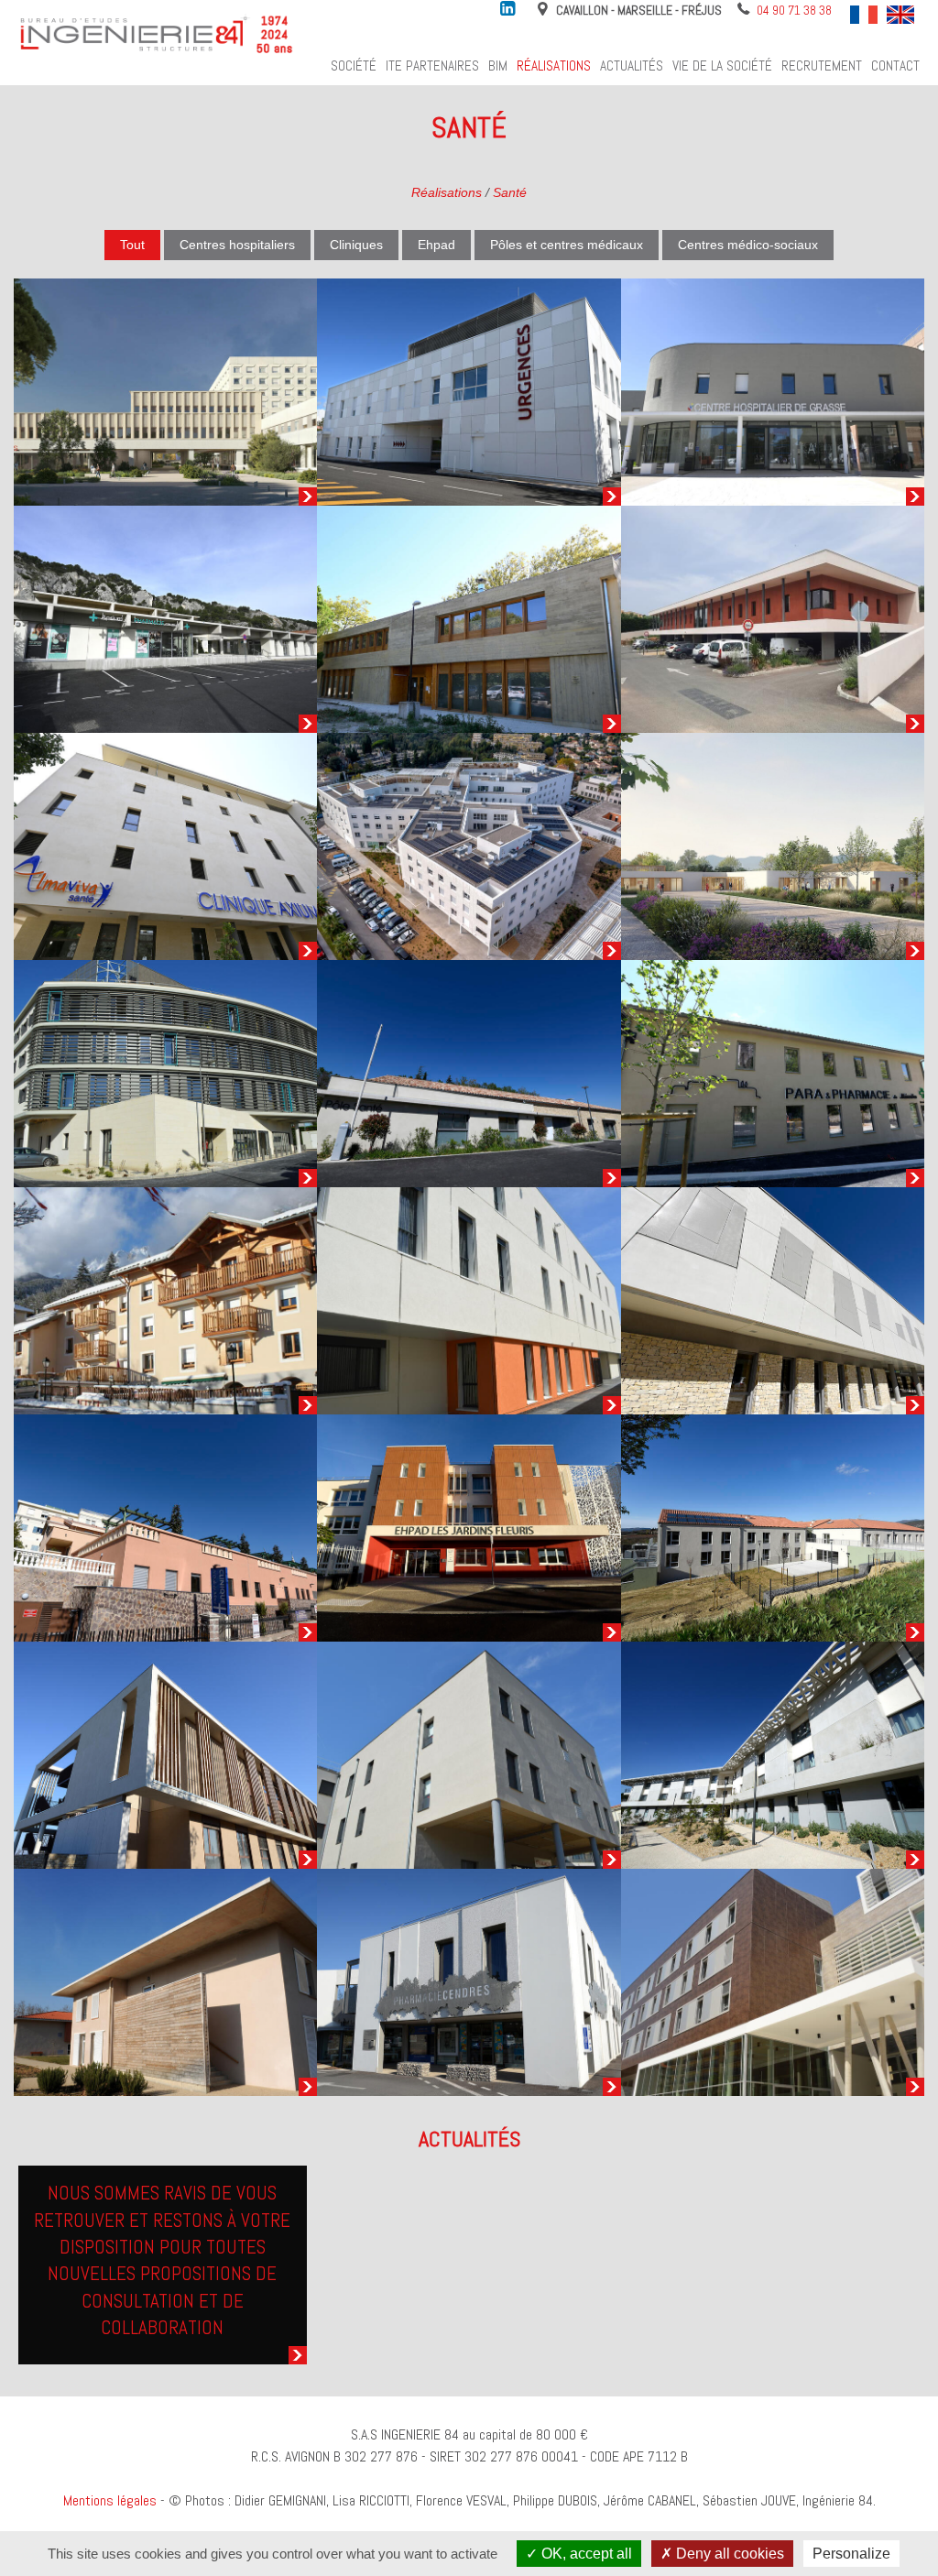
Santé (510, 192)
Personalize (851, 2554)
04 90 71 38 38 (794, 10)
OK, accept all (585, 2554)
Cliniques (356, 245)
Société (354, 66)
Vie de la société (722, 66)
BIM (498, 66)
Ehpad (436, 245)
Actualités (632, 66)
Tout (132, 245)
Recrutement (822, 66)
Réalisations (554, 66)
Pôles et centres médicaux (567, 245)
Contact (895, 66)
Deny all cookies (728, 2554)
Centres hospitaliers (237, 245)
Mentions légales (110, 2500)
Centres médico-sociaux (748, 245)
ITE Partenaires (432, 66)
